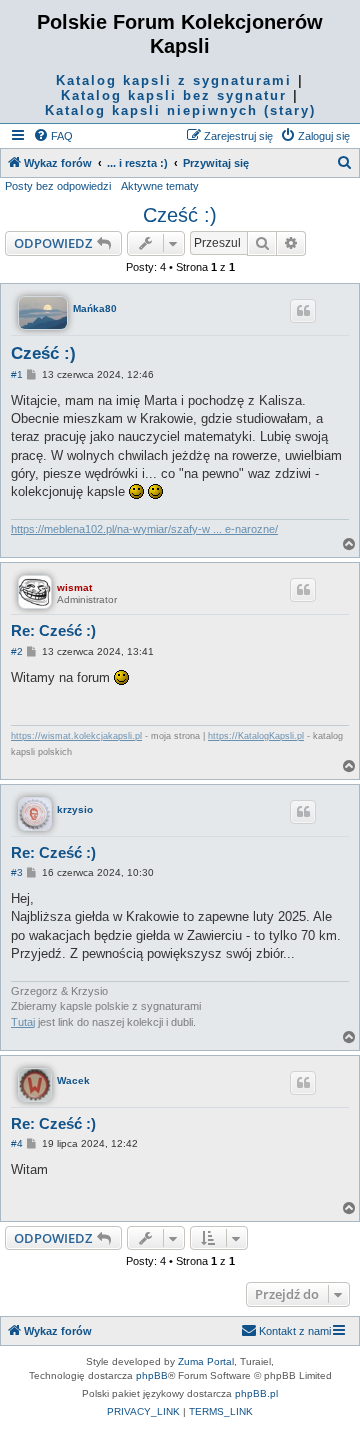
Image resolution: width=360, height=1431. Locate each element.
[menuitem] (53, 136)
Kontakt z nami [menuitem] (295, 1331)
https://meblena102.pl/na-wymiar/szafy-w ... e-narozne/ (144, 529)
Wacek (73, 1080)
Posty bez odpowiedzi (58, 186)
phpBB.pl (256, 1393)
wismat (74, 587)
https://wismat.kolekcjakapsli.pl (76, 736)
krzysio (75, 809)
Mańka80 (95, 308)
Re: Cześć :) (53, 630)
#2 (17, 651)
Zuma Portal (206, 1361)
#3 (17, 872)
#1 (17, 374)
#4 (17, 1143)
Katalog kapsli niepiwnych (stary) (180, 110)
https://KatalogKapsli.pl (256, 736)
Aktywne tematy (160, 186)
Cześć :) (180, 215)
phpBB (152, 1375)
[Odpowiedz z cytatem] (303, 311)
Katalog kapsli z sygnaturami (174, 80)
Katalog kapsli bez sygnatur (174, 95)
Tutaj (23, 1022)
